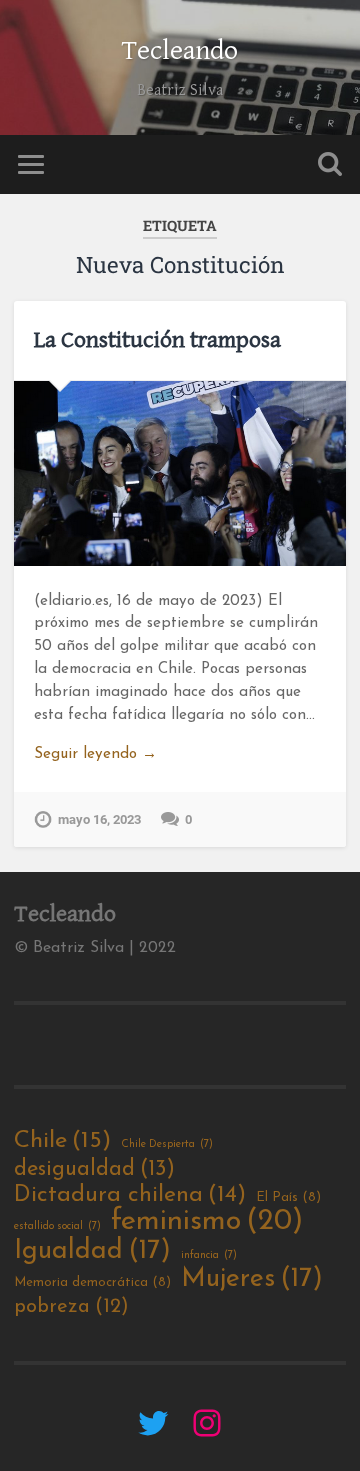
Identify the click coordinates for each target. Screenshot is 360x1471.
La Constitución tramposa (157, 340)
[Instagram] (207, 1423)
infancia (209, 1255)
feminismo (207, 1222)
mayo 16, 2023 (99, 819)
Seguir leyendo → (95, 754)
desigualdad (94, 1169)
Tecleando (180, 51)
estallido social (57, 1226)
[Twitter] (153, 1423)
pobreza (71, 1307)
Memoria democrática (92, 1282)
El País (288, 1197)
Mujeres (252, 1280)
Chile (62, 1141)
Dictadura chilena (130, 1195)
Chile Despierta (167, 1144)
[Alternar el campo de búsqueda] (330, 164)
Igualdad (92, 1252)
